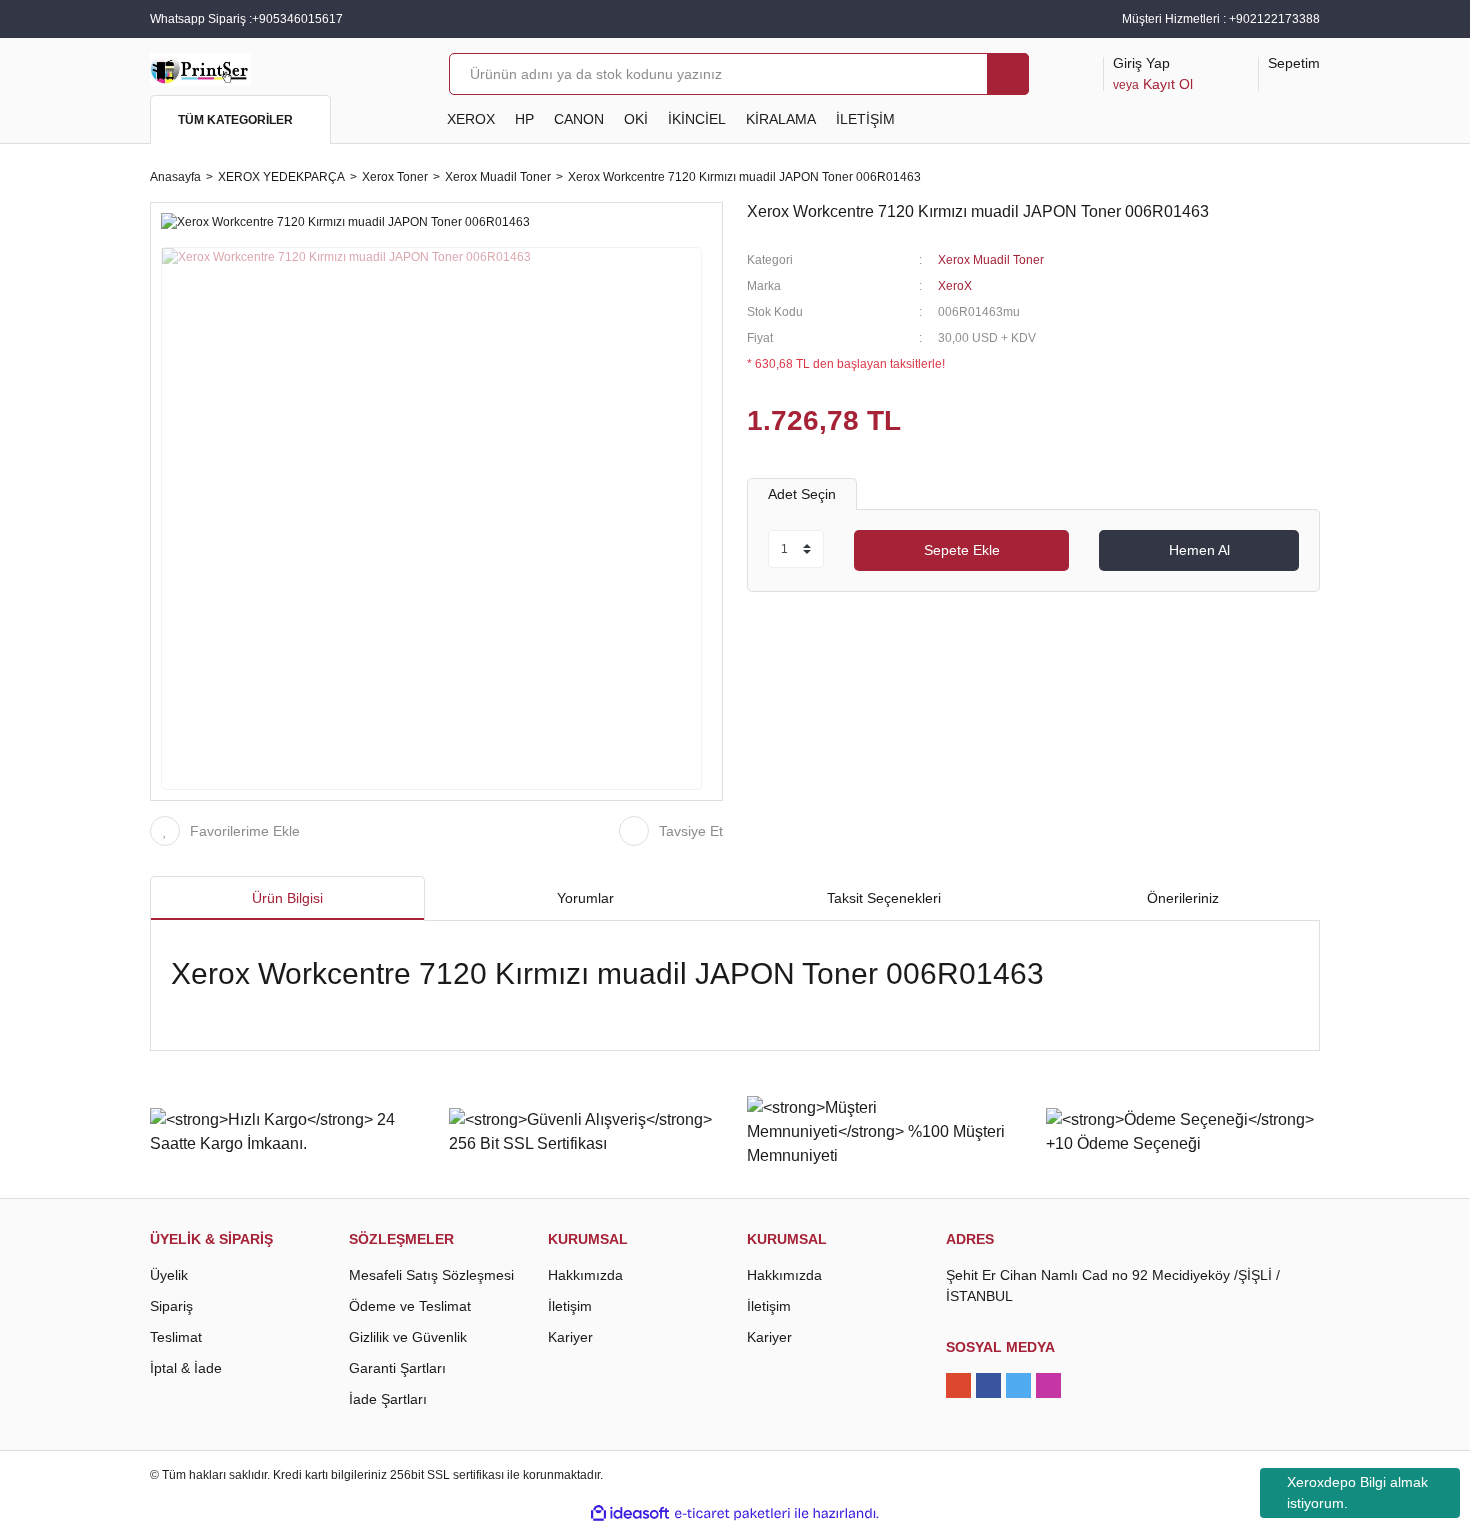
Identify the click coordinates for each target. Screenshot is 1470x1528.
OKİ (636, 119)
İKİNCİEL (697, 119)
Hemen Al (1199, 550)
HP (524, 119)
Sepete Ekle (962, 550)
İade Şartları (388, 1399)
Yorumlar (585, 898)
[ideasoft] (630, 1513)
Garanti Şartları (397, 1368)
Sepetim (1294, 63)
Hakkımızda (585, 1275)
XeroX (955, 286)
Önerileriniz (1183, 898)
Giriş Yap (1153, 73)
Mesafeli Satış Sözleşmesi (431, 1275)
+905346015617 (297, 19)
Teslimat (176, 1337)
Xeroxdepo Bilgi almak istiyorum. (1357, 1492)
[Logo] (200, 68)
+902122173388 (1274, 19)
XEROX (471, 119)
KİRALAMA (781, 119)
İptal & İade (186, 1368)
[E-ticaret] (732, 1514)
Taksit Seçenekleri (884, 898)
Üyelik (169, 1275)
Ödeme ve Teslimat (410, 1306)
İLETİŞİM (865, 119)
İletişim (570, 1306)
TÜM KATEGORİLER (235, 120)
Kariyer (570, 1337)
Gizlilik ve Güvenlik (408, 1337)
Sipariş (171, 1306)
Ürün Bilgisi (287, 898)
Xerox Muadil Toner (991, 260)
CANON (579, 119)
